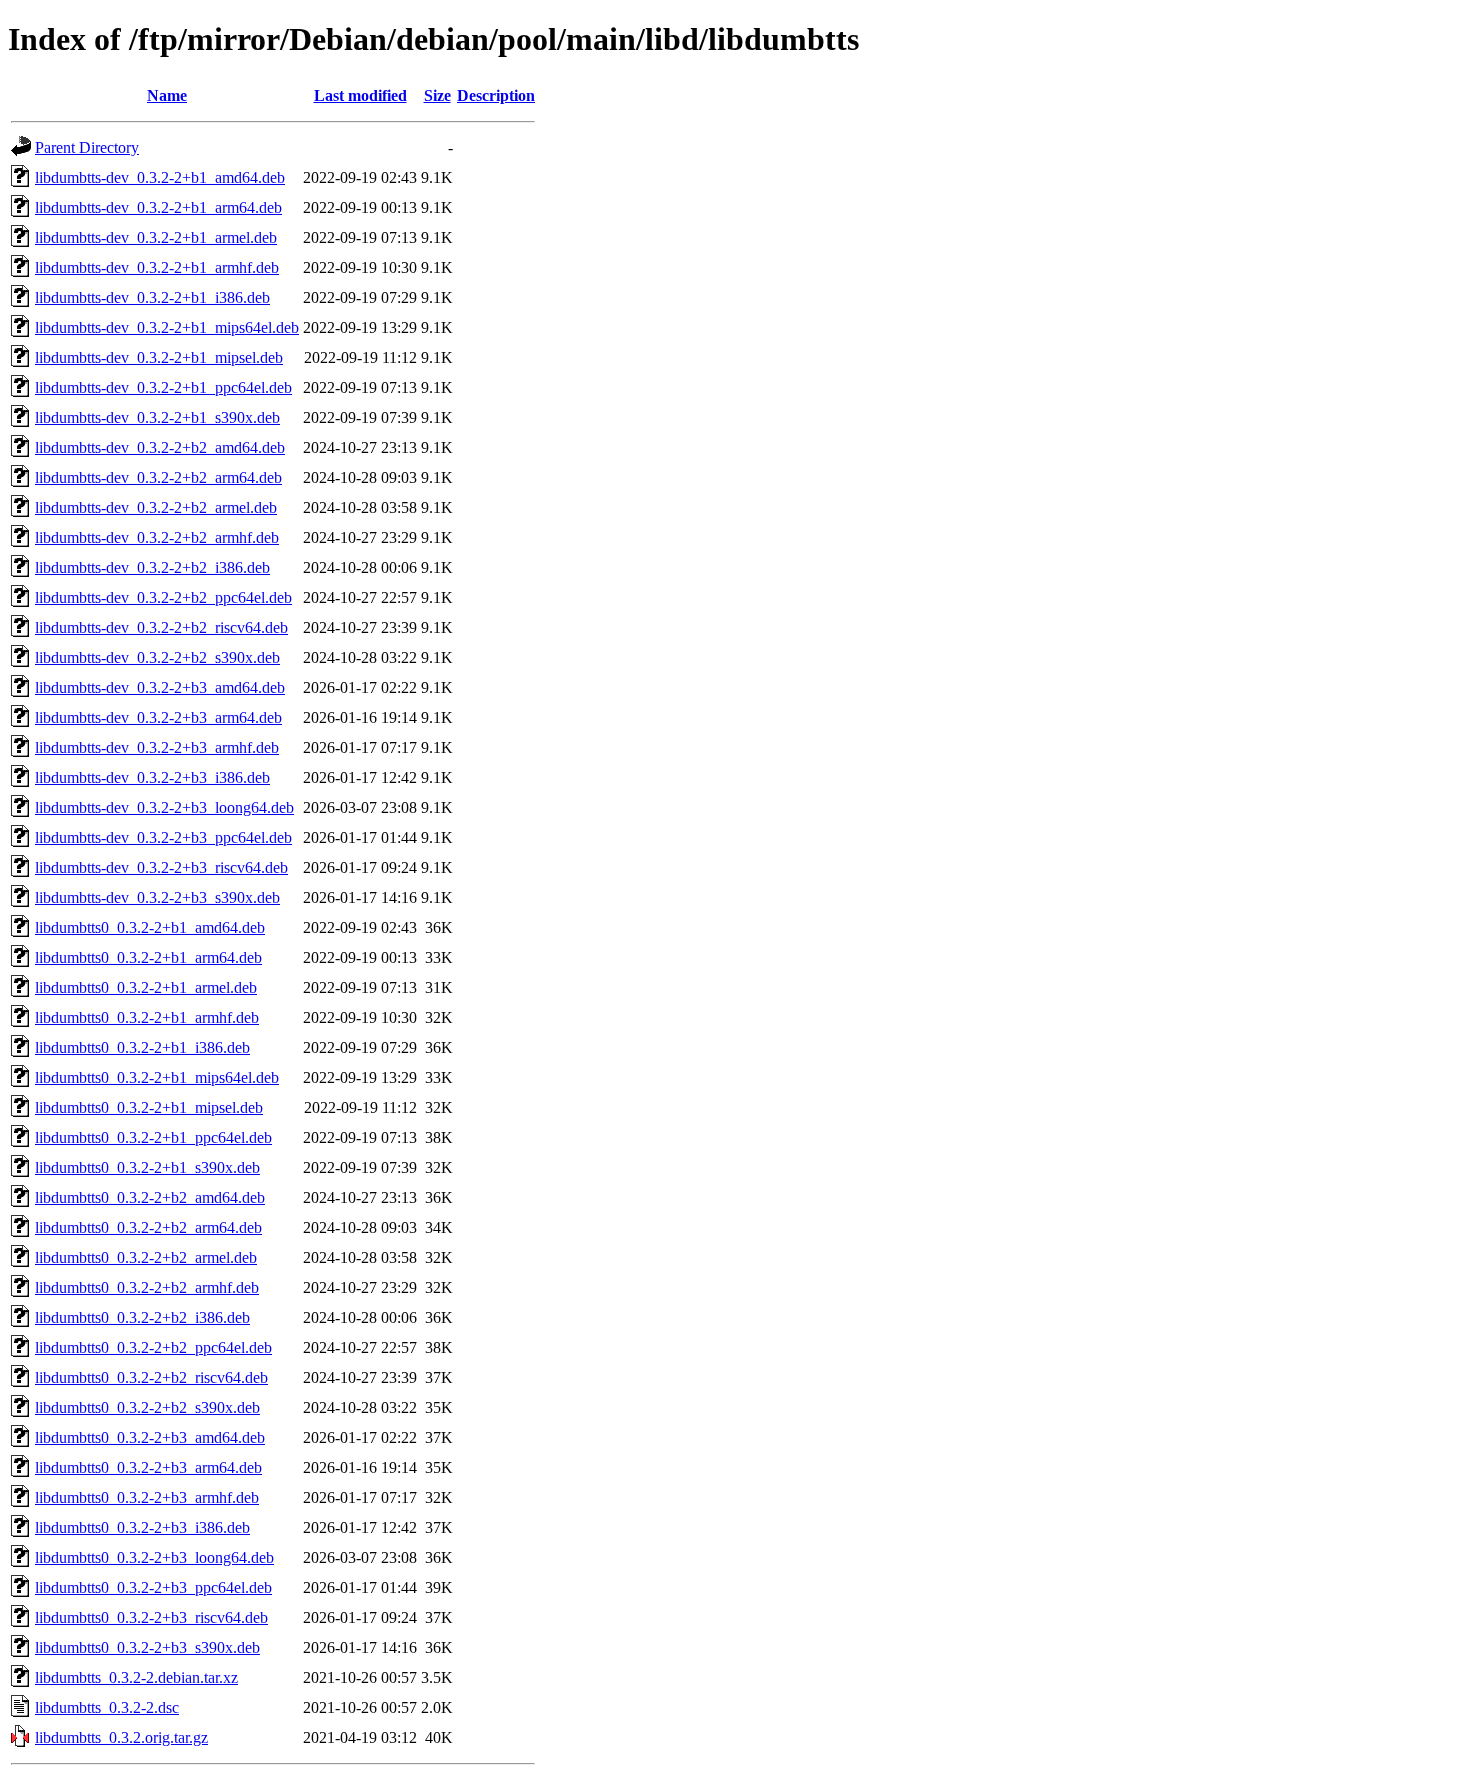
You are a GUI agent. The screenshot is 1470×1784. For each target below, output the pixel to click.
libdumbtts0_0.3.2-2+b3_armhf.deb (147, 1497)
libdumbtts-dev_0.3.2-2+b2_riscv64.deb (161, 627)
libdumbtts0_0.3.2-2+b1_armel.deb (146, 987)
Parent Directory (87, 147)
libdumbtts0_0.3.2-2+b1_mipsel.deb (149, 1107)
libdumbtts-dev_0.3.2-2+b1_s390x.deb (157, 417)
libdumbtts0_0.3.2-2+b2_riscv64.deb (151, 1377)
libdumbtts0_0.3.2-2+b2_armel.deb (146, 1257)
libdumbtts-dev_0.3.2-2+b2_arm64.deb (158, 477)
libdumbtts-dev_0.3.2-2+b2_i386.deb (152, 567)
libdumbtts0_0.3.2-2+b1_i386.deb (142, 1047)
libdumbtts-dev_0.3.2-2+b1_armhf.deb (157, 267)
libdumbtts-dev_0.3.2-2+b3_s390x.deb (157, 897)
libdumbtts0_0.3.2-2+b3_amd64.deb (150, 1437)
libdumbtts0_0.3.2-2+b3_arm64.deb (148, 1467)
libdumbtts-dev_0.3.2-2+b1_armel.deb (156, 237)
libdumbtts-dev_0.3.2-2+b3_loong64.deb (164, 807)
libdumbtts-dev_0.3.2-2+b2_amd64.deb (160, 447)
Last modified (360, 95)
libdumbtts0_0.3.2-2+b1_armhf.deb (147, 1017)
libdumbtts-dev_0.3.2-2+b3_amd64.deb (160, 687)
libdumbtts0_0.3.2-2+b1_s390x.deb (147, 1167)
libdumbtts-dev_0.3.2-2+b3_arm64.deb (158, 717)
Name (167, 95)
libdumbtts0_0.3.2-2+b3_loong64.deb (154, 1557)
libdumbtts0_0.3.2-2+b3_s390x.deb (147, 1647)
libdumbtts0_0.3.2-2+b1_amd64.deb (150, 927)
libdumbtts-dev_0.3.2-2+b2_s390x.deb (157, 657)
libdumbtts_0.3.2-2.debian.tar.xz (136, 1677)
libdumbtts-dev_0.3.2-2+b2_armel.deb (156, 507)
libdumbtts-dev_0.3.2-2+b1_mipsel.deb (159, 357)
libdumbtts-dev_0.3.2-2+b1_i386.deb (152, 297)
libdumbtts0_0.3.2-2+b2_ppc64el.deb (153, 1347)
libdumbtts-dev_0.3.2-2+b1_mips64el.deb (167, 327)
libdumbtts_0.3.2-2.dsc (107, 1707)
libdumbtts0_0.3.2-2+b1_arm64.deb (148, 957)
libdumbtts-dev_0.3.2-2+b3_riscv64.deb (161, 867)
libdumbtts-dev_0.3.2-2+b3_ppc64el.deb (163, 837)
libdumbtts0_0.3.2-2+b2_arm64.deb (148, 1227)
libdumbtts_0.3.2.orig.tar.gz (121, 1737)
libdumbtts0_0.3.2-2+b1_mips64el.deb (157, 1077)
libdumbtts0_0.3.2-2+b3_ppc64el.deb (153, 1587)
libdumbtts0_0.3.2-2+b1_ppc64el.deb (153, 1137)
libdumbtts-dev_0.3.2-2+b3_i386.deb (152, 777)
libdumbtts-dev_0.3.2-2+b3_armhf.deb (157, 747)
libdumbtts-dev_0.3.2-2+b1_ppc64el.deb (163, 387)
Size (437, 95)
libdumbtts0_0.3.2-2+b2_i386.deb (142, 1317)
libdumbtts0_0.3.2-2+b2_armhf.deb (147, 1287)
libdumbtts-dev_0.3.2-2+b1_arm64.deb (158, 207)
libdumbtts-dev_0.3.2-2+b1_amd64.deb (160, 177)
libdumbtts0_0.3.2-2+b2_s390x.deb (147, 1407)
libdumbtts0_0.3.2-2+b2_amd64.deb (150, 1197)
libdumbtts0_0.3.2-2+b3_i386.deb (142, 1527)
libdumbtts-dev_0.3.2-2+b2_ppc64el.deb (163, 597)
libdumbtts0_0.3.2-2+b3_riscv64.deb (151, 1617)
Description (496, 95)
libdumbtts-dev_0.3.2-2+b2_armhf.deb (157, 537)
